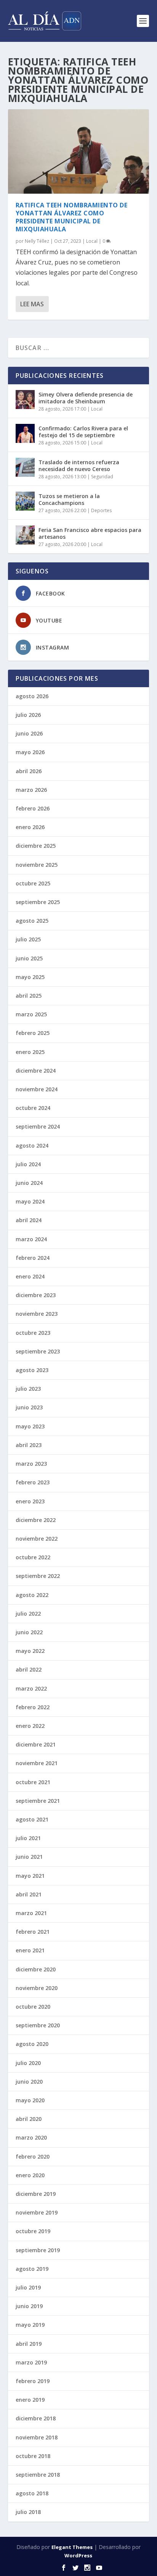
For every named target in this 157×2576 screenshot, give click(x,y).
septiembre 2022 (38, 1576)
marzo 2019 (31, 2362)
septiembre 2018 (38, 2475)
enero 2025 (30, 1052)
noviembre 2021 (37, 1763)
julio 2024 (28, 1164)
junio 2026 (29, 733)
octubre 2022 (33, 1557)
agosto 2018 (32, 2493)
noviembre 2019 (37, 2212)
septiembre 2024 (38, 1126)
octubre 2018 (33, 2456)
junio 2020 (29, 2082)
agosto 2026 (32, 696)
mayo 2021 (30, 1876)
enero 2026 (30, 827)
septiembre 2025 (38, 902)
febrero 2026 (33, 808)
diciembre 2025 (36, 846)
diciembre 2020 (36, 1969)
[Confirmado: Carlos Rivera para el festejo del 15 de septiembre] (25, 433)
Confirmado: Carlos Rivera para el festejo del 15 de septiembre (83, 432)
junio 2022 (29, 1632)
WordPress (78, 2555)
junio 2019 (29, 2306)
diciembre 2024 (36, 1071)
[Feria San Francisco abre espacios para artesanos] (25, 535)
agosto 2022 (32, 1595)
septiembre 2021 (38, 1801)
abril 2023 (29, 1445)
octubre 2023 (33, 1333)
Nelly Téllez (37, 241)
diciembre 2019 (36, 2194)
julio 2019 (28, 2287)
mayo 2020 (30, 2100)
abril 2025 (29, 996)
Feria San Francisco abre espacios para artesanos (90, 533)
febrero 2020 (33, 2156)
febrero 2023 (33, 1482)
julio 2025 (28, 939)
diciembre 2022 (36, 1520)
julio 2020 (28, 2063)
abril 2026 (29, 771)
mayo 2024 (30, 1201)
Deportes (101, 510)
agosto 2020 (32, 2044)
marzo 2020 (31, 2137)
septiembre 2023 (38, 1351)
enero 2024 (30, 1276)
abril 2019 (29, 2344)
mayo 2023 (30, 1426)
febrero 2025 (33, 1033)
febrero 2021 (33, 1932)
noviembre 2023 (37, 1314)
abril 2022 (29, 1669)
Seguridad (102, 477)
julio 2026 (28, 715)
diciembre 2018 (36, 2418)
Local (92, 241)
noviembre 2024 (37, 1089)
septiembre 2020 (38, 2025)
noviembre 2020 (37, 1988)
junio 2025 (29, 958)
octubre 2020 (33, 2007)
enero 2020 (30, 2175)
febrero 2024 (33, 1258)
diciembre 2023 (36, 1295)
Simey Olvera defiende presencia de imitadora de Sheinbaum (86, 398)
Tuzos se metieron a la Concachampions (69, 499)
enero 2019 (30, 2400)
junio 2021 (29, 1857)
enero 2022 (30, 1726)
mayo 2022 (30, 1651)
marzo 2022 (31, 1688)
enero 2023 (30, 1501)
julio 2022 (28, 1614)
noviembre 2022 (37, 1539)
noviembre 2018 (37, 2437)
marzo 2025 (31, 1014)
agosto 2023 (32, 1370)
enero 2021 (30, 1950)
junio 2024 (29, 1183)
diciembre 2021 (36, 1744)
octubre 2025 (33, 883)
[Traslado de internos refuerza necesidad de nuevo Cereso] (25, 467)
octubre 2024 (33, 1108)
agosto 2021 (32, 1819)
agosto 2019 (32, 2269)
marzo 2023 (31, 1464)
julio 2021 (28, 1838)
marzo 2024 (31, 1239)
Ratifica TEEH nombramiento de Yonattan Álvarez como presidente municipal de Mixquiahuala (72, 217)
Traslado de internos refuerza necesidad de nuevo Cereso (79, 466)
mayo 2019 (30, 2325)
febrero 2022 (33, 1707)
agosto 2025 (32, 921)
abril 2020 (29, 2119)
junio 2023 (29, 1407)
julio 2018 (28, 2512)
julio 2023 (28, 1389)
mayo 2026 (30, 752)
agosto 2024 (32, 1146)
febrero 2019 (33, 2381)
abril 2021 (29, 1894)
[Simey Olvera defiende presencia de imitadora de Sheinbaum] (25, 400)
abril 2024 (29, 1220)
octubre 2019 (33, 2231)
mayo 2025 (30, 977)
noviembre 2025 (37, 865)
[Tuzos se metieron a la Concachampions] (25, 501)
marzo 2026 (31, 790)
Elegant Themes (72, 2547)
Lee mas (32, 304)
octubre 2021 (33, 1782)
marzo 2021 (31, 1913)
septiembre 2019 (38, 2250)
